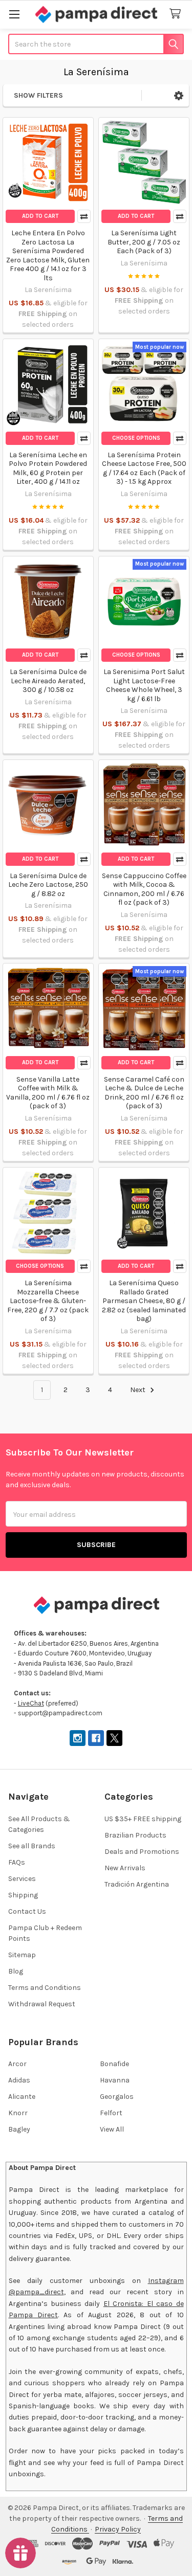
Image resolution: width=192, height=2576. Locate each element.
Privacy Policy (118, 2529)
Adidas (19, 2080)
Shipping (23, 1895)
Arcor (17, 2064)
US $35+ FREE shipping (143, 1819)
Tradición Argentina (137, 1884)
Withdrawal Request (42, 2004)
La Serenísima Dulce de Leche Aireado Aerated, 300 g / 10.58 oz (48, 681)
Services (22, 1879)
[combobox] (96, 44)
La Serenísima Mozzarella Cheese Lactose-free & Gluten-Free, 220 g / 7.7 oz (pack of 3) (48, 1301)
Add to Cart (40, 216)
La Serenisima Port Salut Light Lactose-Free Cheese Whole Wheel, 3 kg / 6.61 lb (144, 685)
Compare (84, 216)
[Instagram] (78, 1738)
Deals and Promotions (142, 1852)
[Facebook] (96, 1738)
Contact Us (27, 1911)
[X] (114, 1738)
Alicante (22, 2097)
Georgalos (117, 2097)
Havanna (115, 2080)
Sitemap (22, 1955)
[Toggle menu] (14, 14)
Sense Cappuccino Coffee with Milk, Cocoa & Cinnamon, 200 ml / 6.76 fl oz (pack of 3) (144, 889)
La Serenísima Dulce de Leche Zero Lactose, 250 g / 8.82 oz (48, 885)
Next (138, 1390)
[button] (179, 95)
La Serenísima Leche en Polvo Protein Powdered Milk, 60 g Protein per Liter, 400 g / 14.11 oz (48, 468)
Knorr (18, 2113)
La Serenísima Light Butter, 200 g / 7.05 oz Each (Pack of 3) (144, 242)
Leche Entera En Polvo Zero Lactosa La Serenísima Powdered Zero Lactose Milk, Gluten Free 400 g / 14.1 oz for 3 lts (48, 255)
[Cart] (177, 14)
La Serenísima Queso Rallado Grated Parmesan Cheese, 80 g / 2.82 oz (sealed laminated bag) (144, 1301)
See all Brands (32, 1846)
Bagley (19, 2129)
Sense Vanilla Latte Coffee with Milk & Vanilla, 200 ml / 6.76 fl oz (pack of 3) (48, 1093)
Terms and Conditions (45, 1988)
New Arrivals (125, 1868)
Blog (16, 1971)
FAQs (17, 1862)
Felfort (111, 2113)
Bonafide (114, 2064)
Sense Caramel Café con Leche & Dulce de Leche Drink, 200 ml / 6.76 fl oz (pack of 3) (144, 1093)
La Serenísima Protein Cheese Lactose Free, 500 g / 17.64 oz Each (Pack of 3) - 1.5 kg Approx (144, 468)
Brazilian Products (135, 1835)
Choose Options (136, 438)
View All (112, 2129)
